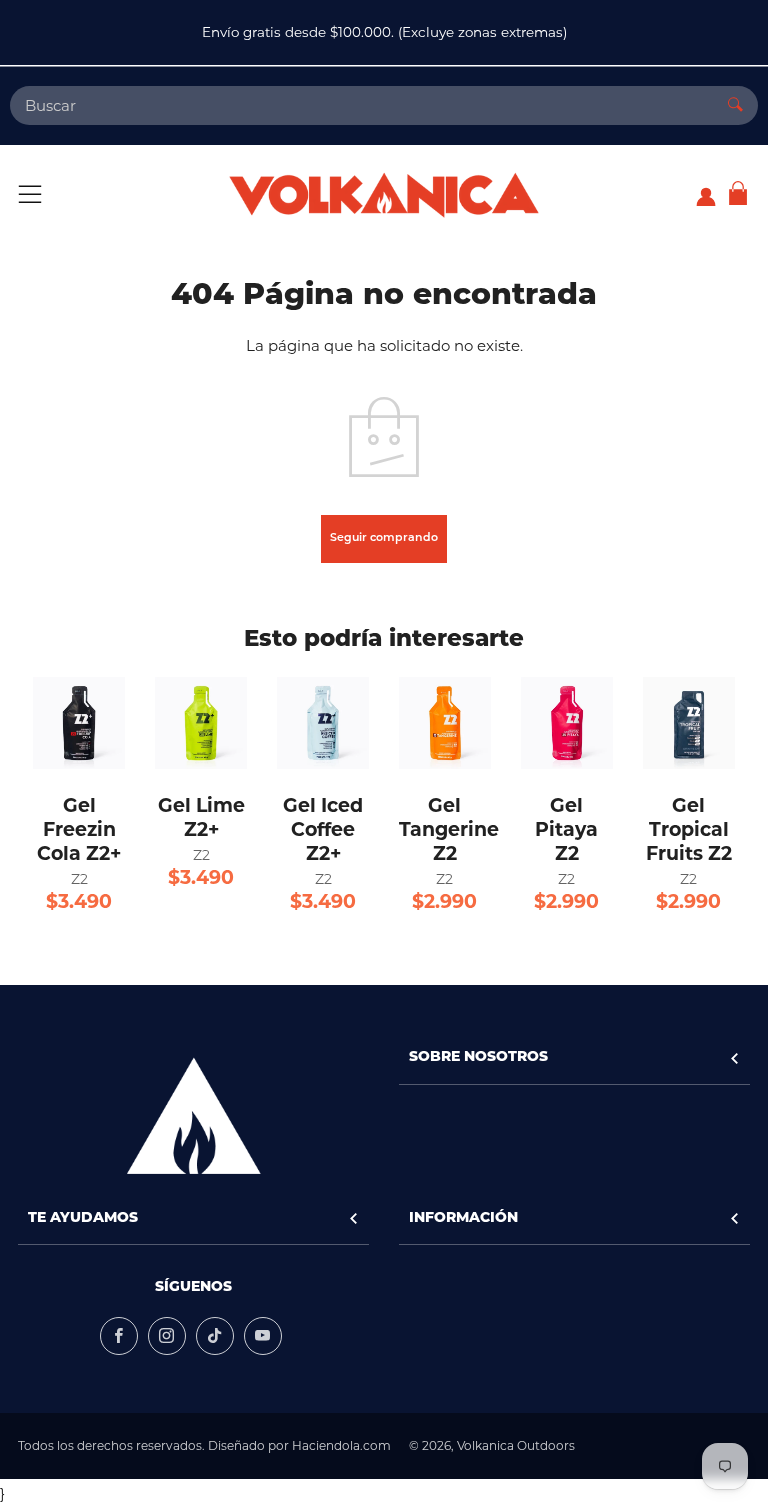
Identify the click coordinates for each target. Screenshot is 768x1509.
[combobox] (361, 105)
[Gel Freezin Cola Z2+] (79, 723)
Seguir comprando (384, 538)
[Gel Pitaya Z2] (567, 723)
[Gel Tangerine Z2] (445, 723)
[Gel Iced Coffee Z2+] (323, 723)
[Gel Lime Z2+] (201, 723)
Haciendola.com (341, 1445)
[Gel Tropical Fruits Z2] (689, 723)
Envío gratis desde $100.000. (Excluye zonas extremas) (384, 32)
